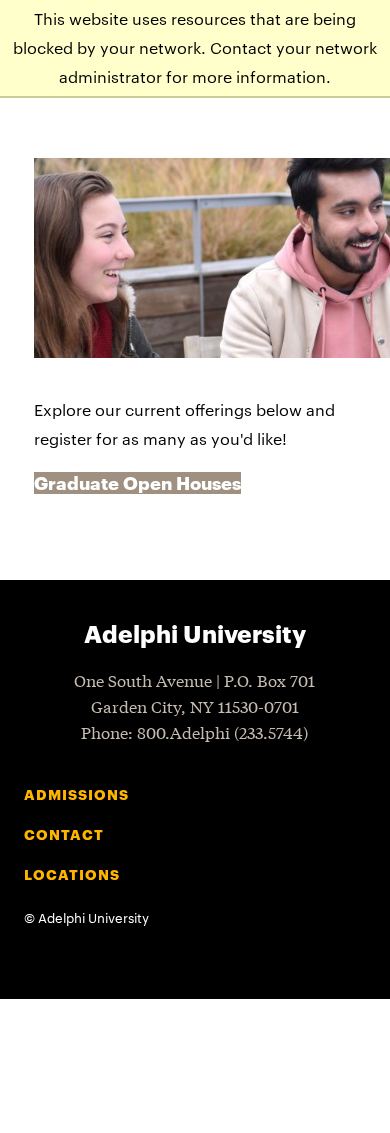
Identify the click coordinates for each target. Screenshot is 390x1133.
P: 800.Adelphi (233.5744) (194, 731)
